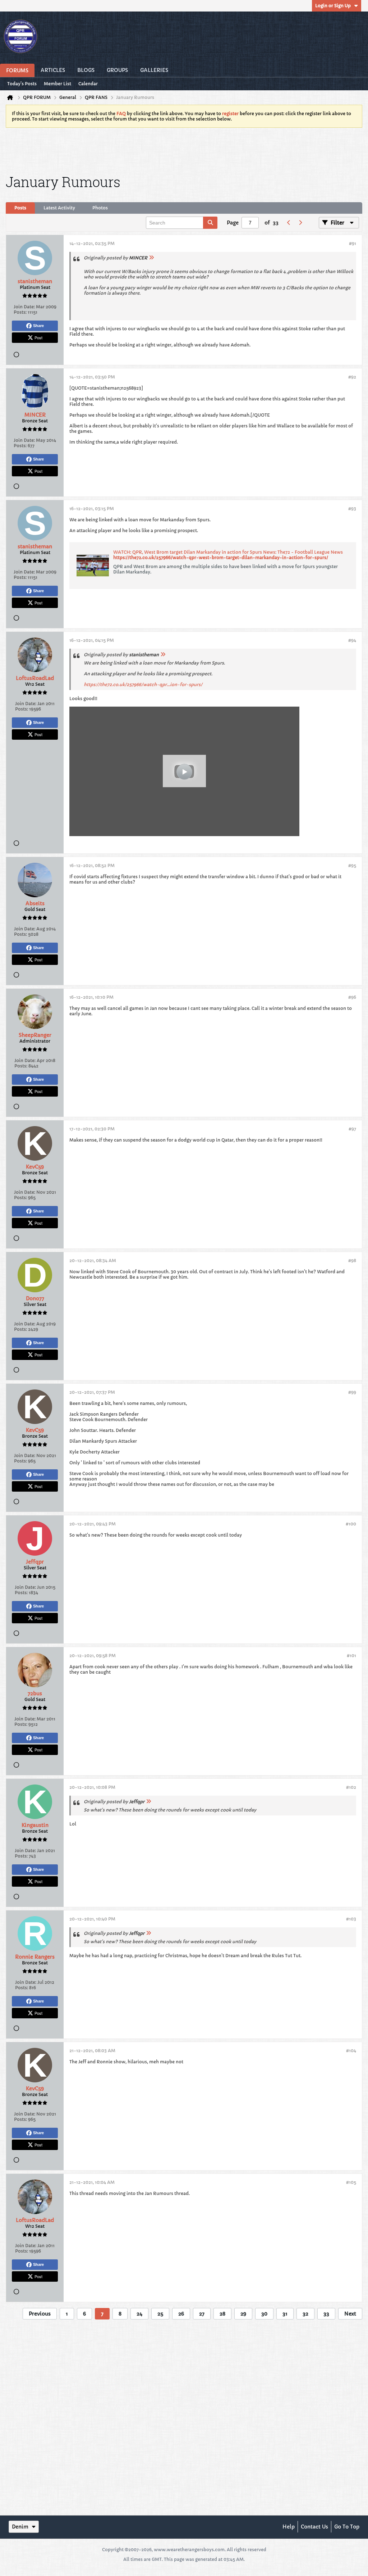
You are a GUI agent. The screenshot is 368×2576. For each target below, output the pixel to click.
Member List (57, 84)
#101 (351, 1656)
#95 (352, 865)
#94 (352, 640)
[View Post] (151, 258)
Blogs (86, 70)
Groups (117, 70)
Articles (53, 70)
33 (326, 2314)
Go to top (347, 2527)
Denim (20, 2527)
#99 (352, 1392)
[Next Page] (300, 223)
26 (181, 2314)
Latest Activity (59, 208)
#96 (352, 997)
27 (202, 2314)
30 (264, 2314)
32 (305, 2314)
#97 (352, 1129)
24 (139, 2314)
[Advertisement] (184, 150)
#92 (352, 377)
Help (289, 2527)
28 (222, 2314)
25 (160, 2314)
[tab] (20, 208)
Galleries (154, 70)
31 (285, 2314)
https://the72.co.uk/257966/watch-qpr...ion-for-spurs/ (143, 684)
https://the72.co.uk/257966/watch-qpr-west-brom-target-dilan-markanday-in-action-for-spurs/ (221, 557)
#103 (351, 1919)
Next (350, 2314)
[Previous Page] (289, 223)
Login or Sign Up (333, 6)
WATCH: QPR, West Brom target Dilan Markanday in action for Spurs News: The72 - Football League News (228, 552)
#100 (351, 1524)
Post (38, 337)
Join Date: (24, 307)
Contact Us (314, 2527)
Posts (20, 208)
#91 (353, 243)
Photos (100, 208)
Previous (40, 2314)
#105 (351, 2182)
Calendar (88, 84)
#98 (352, 1260)
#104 (351, 2051)
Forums (17, 71)
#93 (352, 509)
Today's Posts (22, 84)
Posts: (20, 312)
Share (38, 326)
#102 (351, 1787)
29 (243, 2314)
